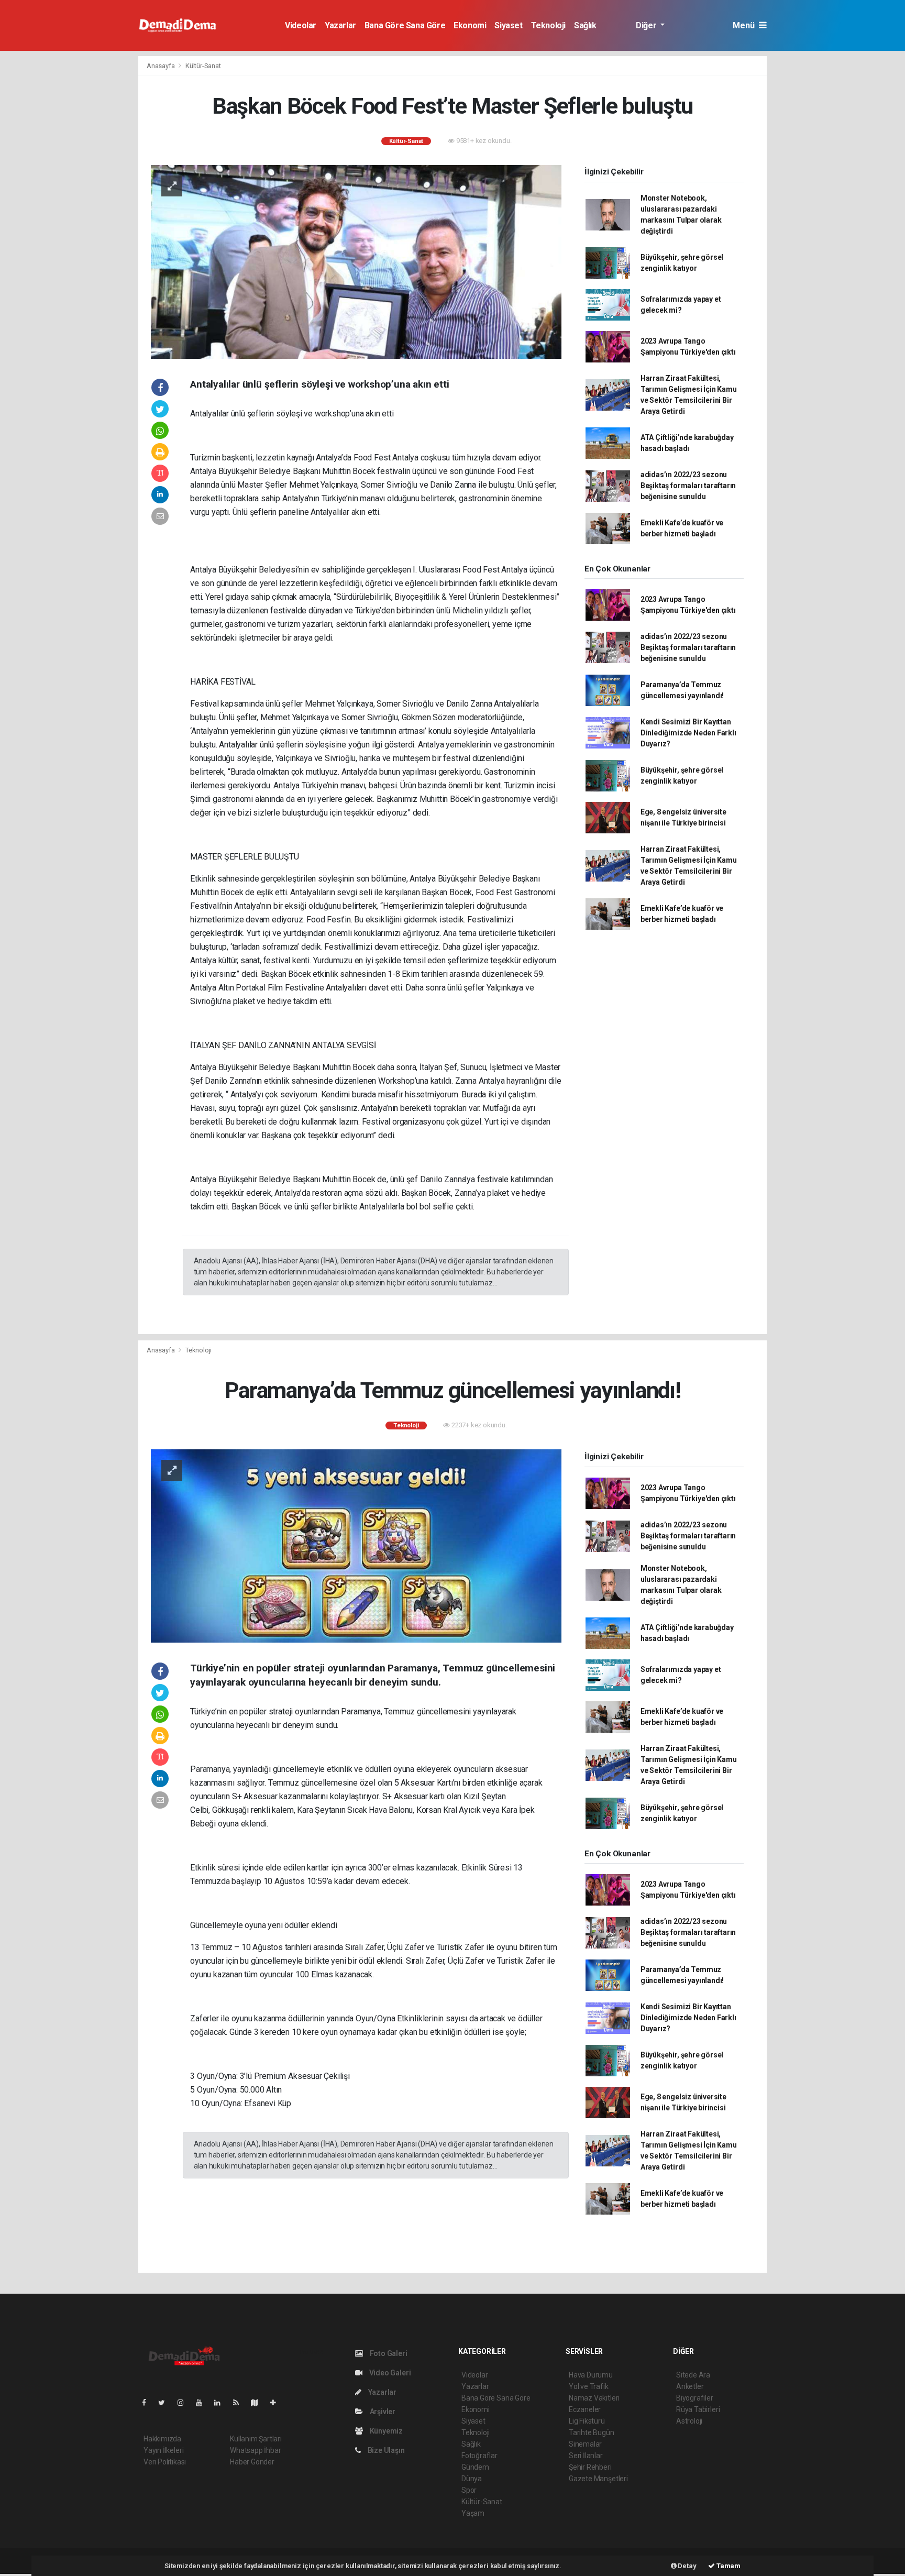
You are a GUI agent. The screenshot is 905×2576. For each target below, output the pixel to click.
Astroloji (689, 2421)
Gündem (475, 2467)
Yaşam (473, 2513)
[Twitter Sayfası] (166, 2403)
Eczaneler (585, 2409)
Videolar (301, 25)
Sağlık (585, 25)
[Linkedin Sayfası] (222, 2403)
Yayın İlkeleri (163, 2450)
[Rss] (240, 2403)
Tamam (728, 2566)
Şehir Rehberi (590, 2467)
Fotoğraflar (479, 2456)
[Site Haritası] (259, 2403)
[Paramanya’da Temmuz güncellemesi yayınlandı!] (356, 1545)
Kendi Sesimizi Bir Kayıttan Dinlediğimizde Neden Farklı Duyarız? (688, 733)
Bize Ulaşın (385, 2450)
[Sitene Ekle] (277, 2403)
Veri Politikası (165, 2462)
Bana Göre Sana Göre (405, 25)
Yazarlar (340, 25)
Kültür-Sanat (203, 66)
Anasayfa (161, 66)
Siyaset (508, 25)
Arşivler (382, 2412)
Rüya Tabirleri (698, 2409)
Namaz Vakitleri (594, 2398)
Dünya (472, 2479)
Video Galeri (389, 2373)
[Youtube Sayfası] (203, 2403)
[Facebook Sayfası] (148, 2403)
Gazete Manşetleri (598, 2479)
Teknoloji (548, 25)
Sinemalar (585, 2444)
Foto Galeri (388, 2353)
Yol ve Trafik (589, 2386)
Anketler (690, 2386)
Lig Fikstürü (587, 2421)
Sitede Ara (693, 2375)
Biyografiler (695, 2398)
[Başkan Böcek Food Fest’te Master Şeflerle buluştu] (356, 261)
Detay (687, 2566)
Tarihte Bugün (592, 2432)
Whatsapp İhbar (255, 2450)
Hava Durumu (591, 2375)
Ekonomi (470, 25)
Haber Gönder (252, 2462)
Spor (469, 2490)
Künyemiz (385, 2431)
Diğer (647, 25)
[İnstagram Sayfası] (185, 2403)
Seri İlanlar (586, 2456)
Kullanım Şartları (256, 2439)
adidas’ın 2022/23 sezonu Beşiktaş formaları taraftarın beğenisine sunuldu (688, 486)
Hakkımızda (162, 2439)
